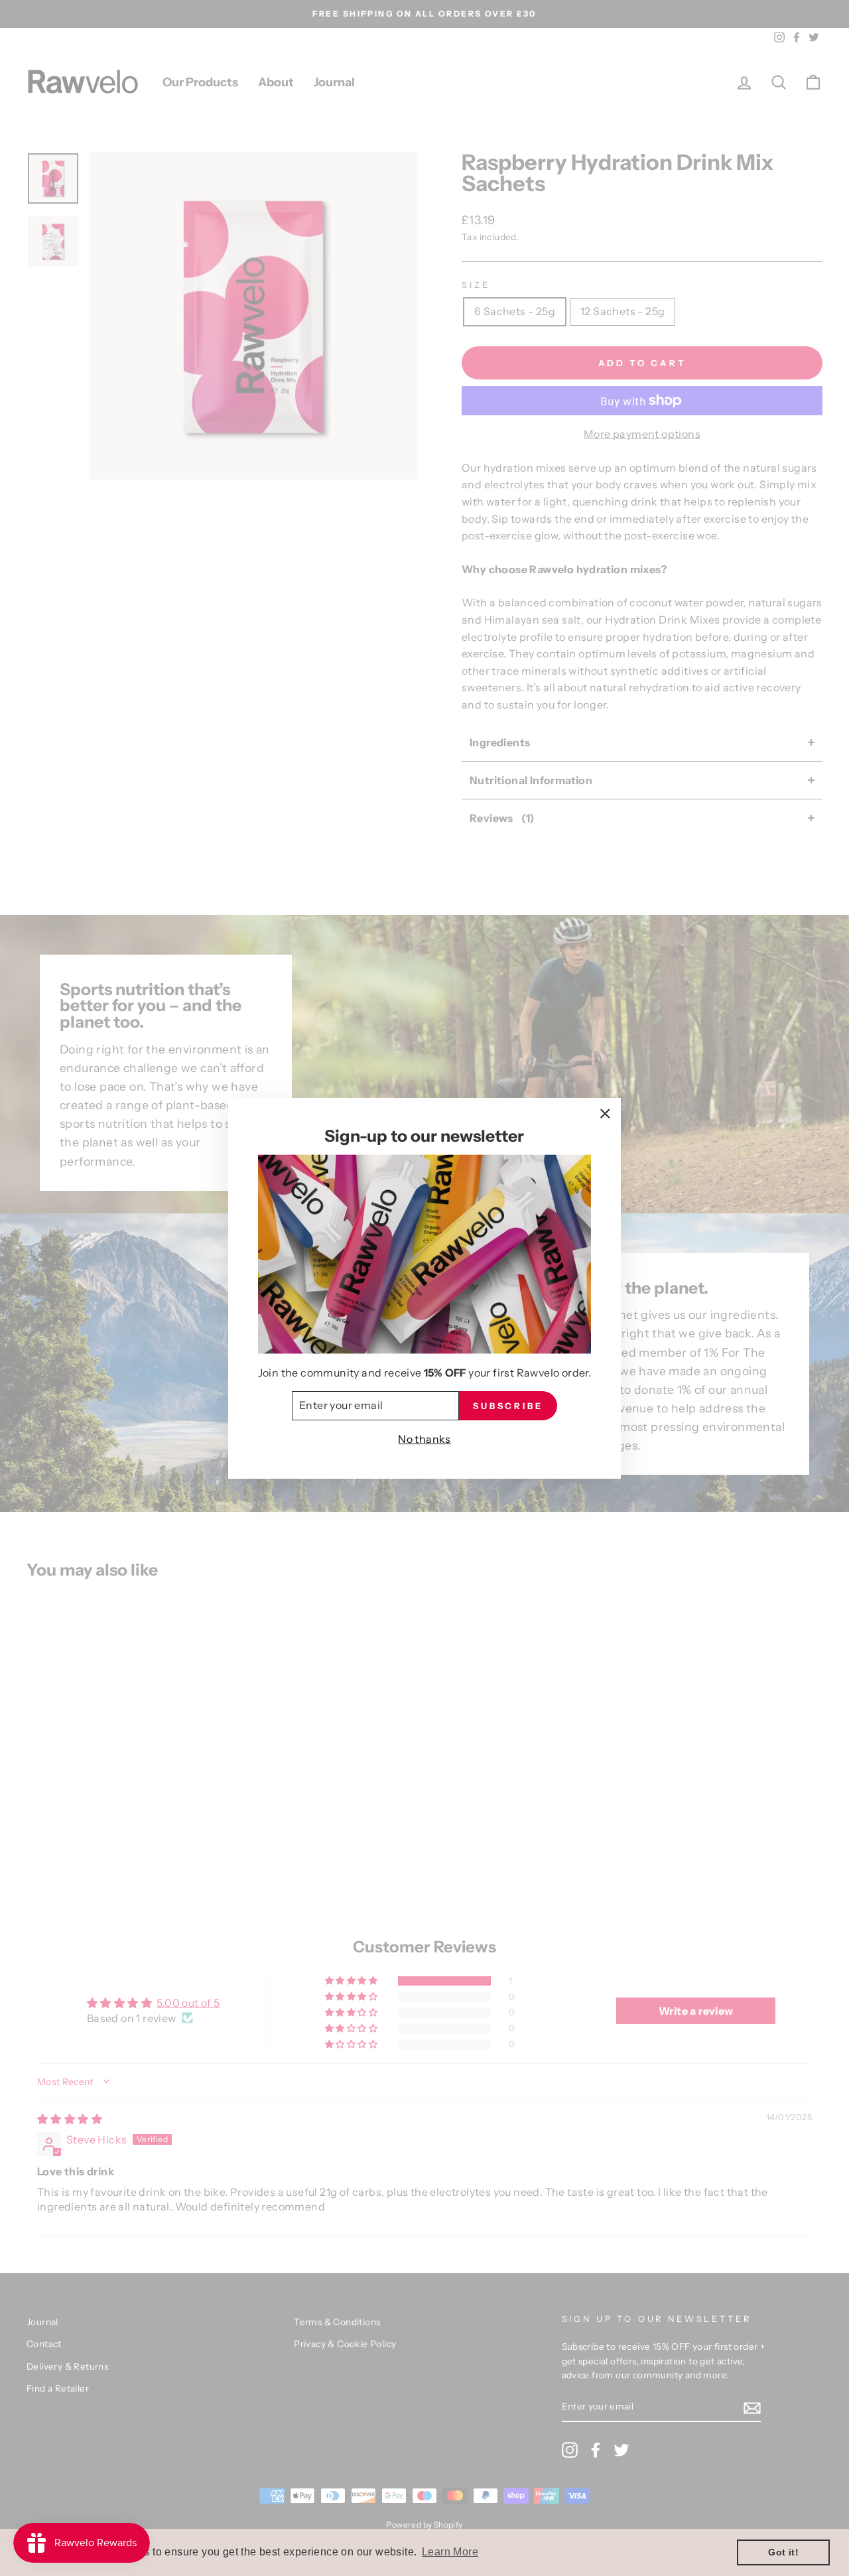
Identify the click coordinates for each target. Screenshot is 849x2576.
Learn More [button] (450, 2552)
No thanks (424, 1439)
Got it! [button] (783, 2552)
